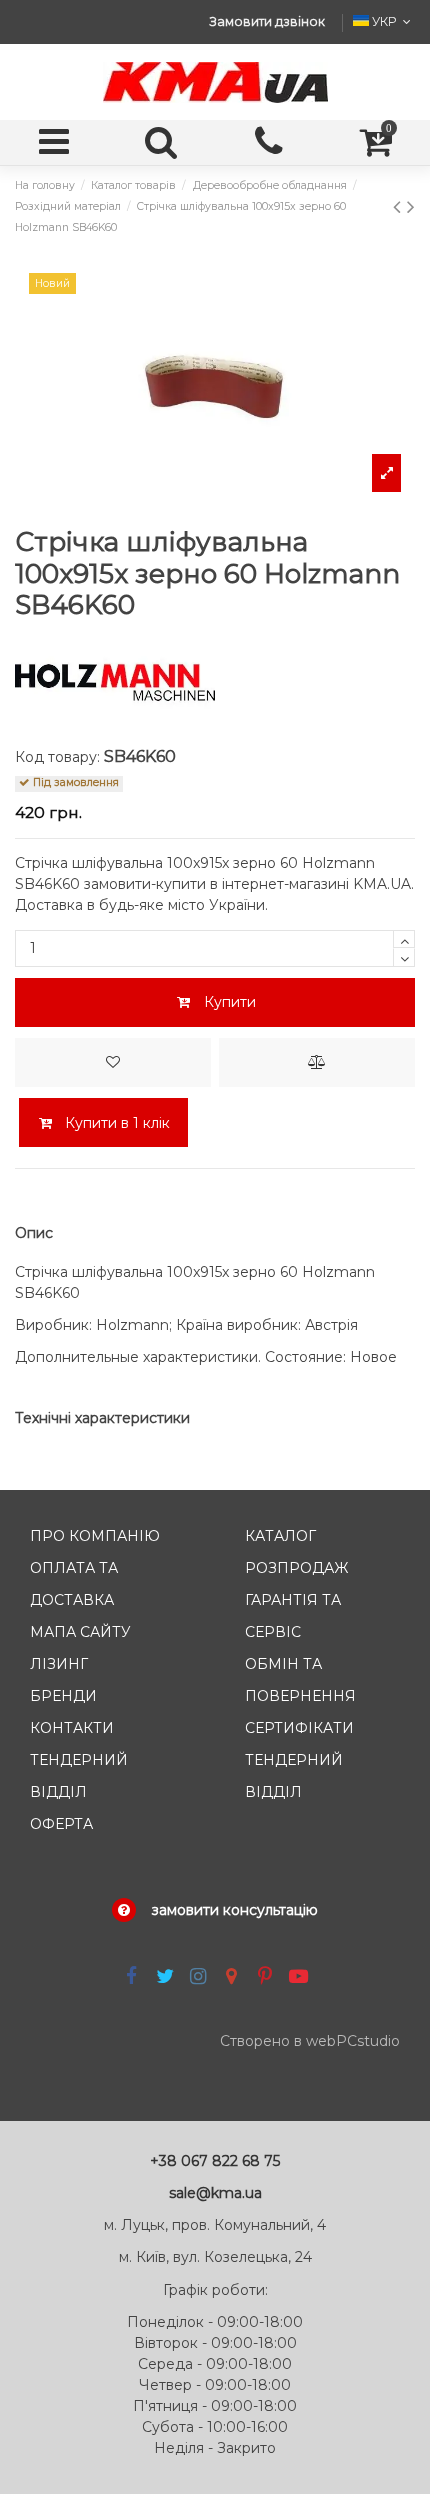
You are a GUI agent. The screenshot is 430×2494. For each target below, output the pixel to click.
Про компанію (95, 1536)
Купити (230, 1002)
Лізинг (59, 1664)
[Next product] (411, 206)
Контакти (72, 1728)
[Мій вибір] (113, 1062)
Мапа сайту (80, 1632)
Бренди (63, 1696)
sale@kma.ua (215, 2193)
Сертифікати (299, 1728)
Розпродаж (296, 1568)
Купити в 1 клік (115, 1123)
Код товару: (57, 757)
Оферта (61, 1824)
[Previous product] (400, 206)
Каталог (280, 1536)
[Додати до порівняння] (317, 1062)
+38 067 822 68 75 (215, 2161)
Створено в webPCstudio (310, 2041)
